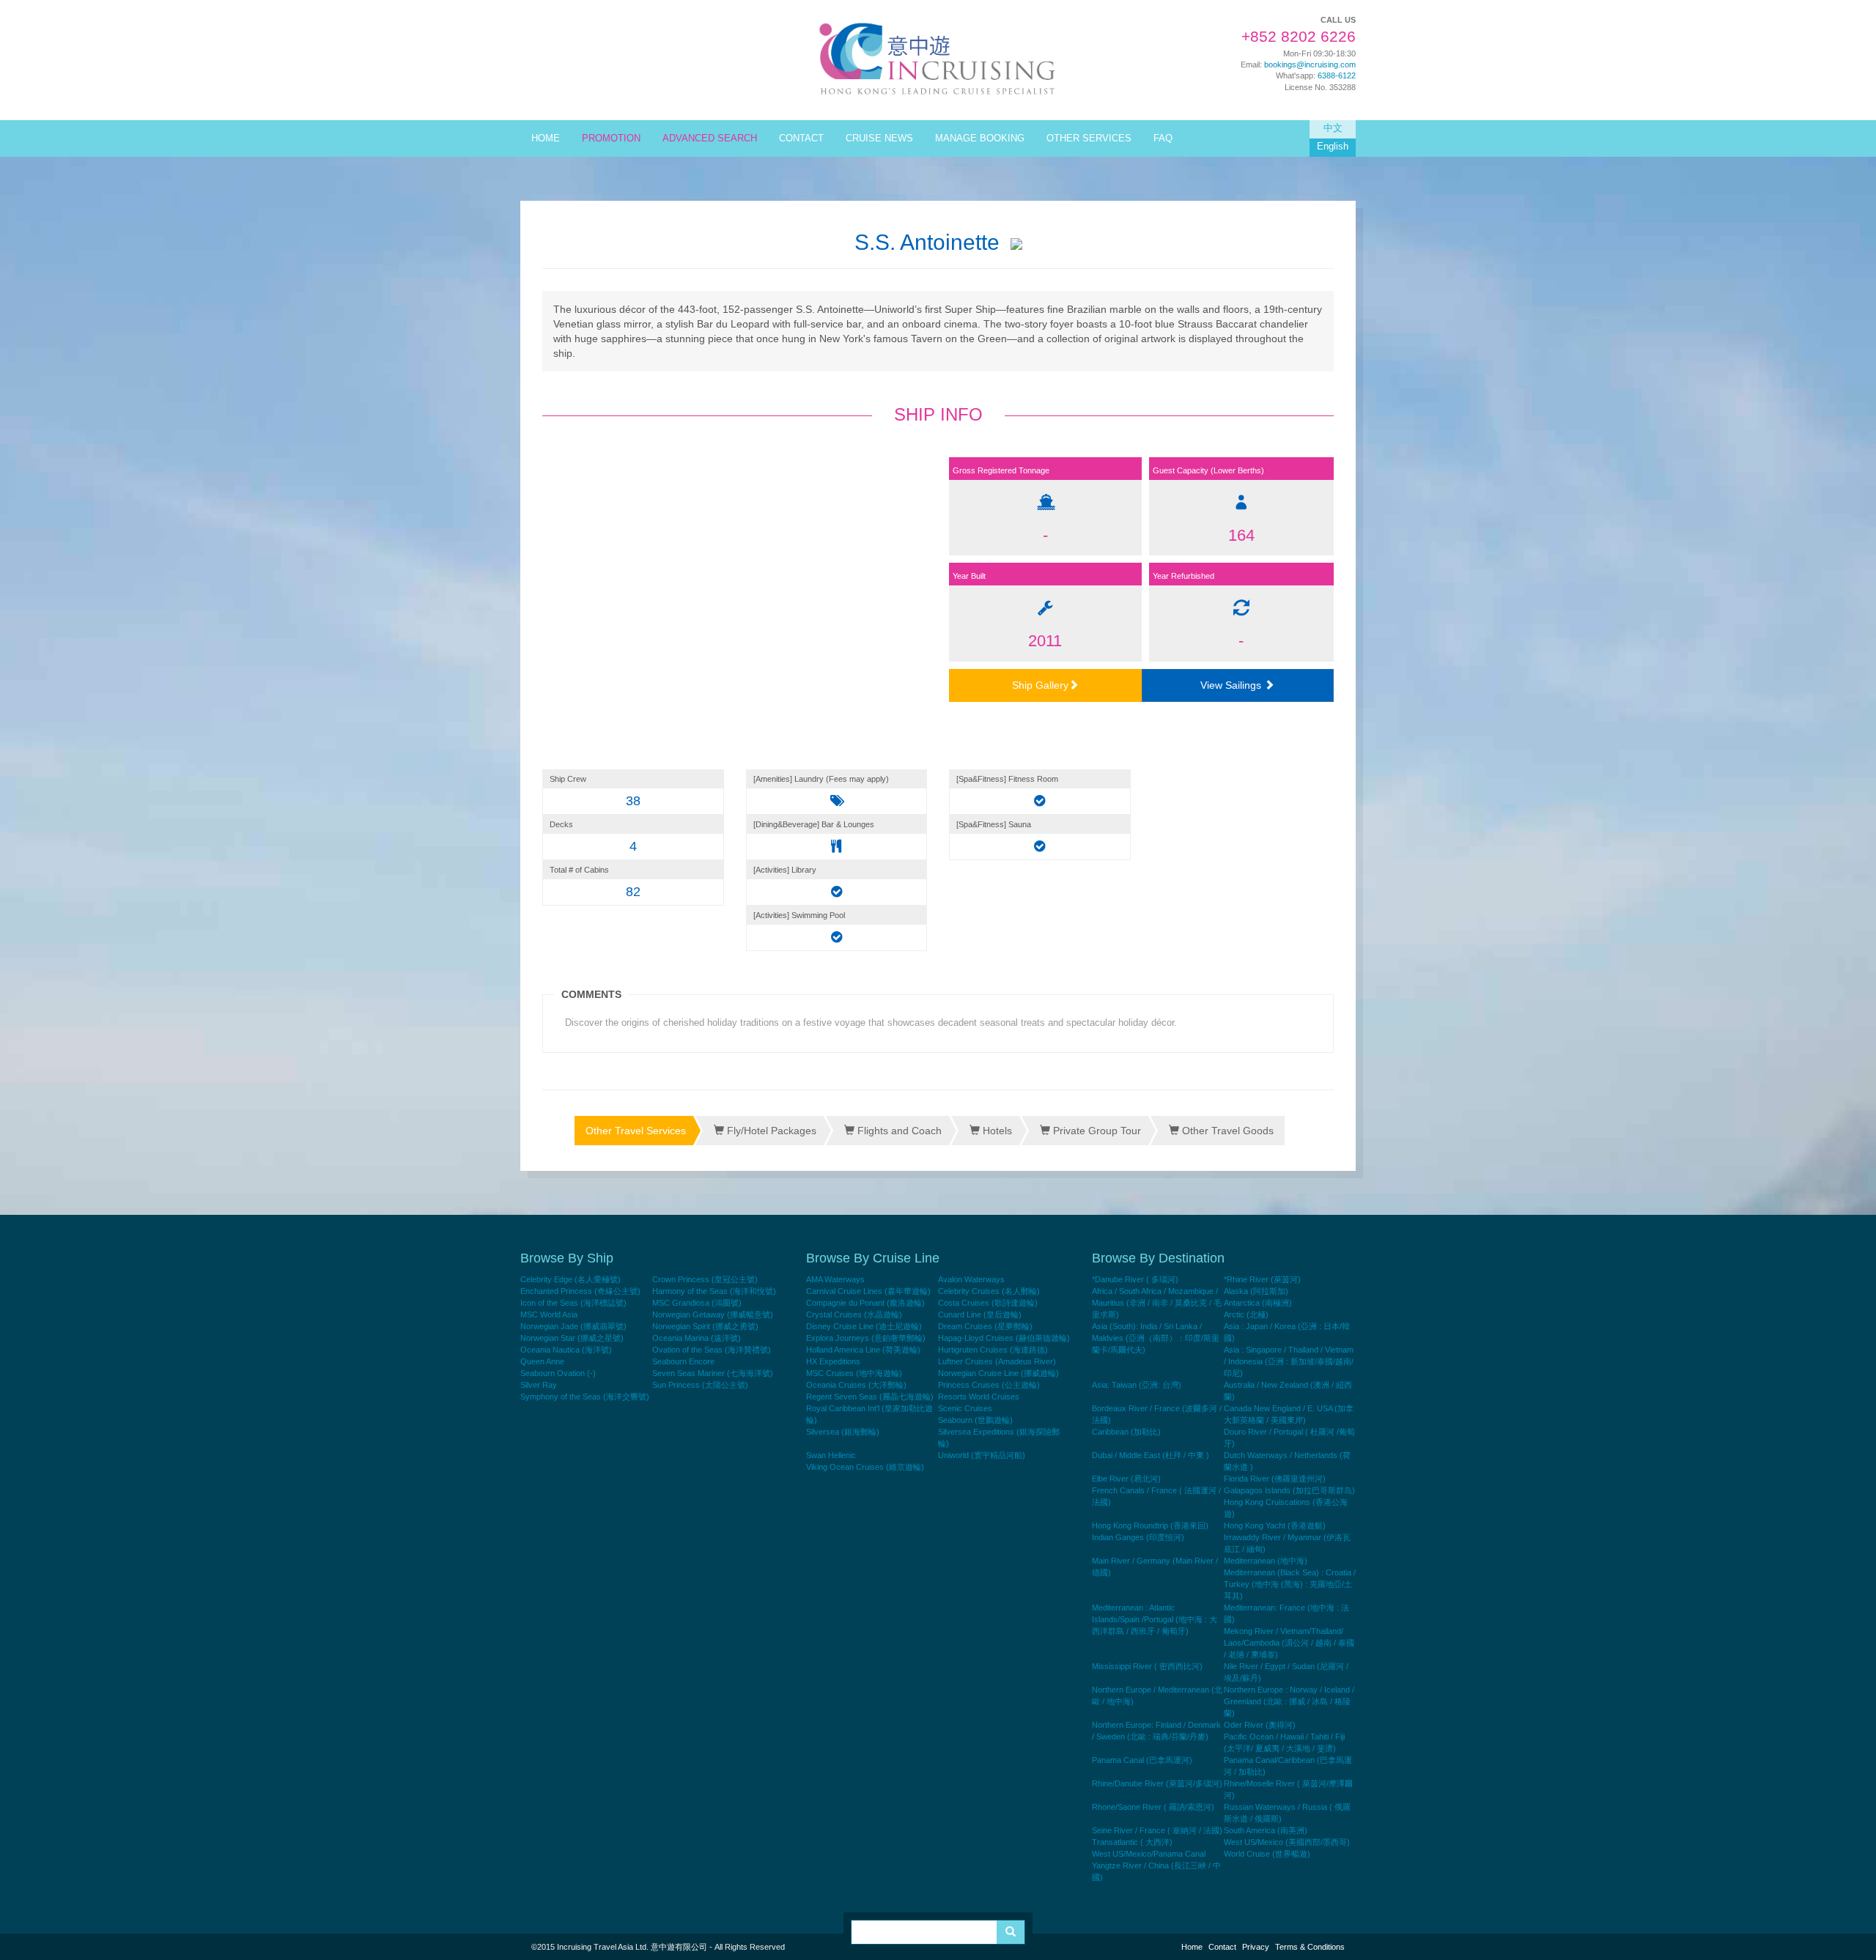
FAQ (1163, 138)
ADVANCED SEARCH (710, 138)
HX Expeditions (833, 1361)
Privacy (1256, 1947)
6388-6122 (1337, 75)
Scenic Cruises (965, 1408)
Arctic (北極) (1246, 1314)
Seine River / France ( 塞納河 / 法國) (1157, 1830)
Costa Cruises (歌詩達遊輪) (988, 1303)
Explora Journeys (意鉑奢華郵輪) (866, 1338)
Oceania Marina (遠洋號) (697, 1338)
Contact (1222, 1947)
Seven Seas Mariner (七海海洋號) (713, 1373)
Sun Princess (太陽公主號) (700, 1385)
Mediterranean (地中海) (1266, 1561)
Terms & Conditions (1310, 1947)
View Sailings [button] (1232, 685)
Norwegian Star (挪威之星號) (572, 1338)
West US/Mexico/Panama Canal (1149, 1854)
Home (1192, 1947)
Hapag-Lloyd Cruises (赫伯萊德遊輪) (1004, 1338)
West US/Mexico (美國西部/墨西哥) (1287, 1842)
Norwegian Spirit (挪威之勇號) (705, 1326)
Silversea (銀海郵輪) (843, 1432)
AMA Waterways (835, 1279)
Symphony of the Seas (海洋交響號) (585, 1397)
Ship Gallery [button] (1040, 685)
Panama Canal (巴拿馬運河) (1142, 1760)
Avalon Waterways (971, 1279)
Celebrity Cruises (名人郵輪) (989, 1291)
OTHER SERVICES (1089, 138)
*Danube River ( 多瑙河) (1135, 1279)
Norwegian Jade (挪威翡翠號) (573, 1326)
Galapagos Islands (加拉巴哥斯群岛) (1289, 1490)
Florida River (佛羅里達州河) (1275, 1479)
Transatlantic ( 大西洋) (1132, 1842)
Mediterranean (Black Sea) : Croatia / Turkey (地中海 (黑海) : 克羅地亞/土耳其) (1290, 1584)
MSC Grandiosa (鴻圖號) (697, 1303)
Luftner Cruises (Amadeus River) (997, 1361)
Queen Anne (542, 1361)
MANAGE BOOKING (980, 138)
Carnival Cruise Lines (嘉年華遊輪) (868, 1291)
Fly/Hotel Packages (770, 1131)
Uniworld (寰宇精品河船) (982, 1455)
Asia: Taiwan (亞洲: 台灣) (1137, 1385)
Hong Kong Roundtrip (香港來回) (1150, 1526)
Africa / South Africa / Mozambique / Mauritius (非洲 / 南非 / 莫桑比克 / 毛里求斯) (1157, 1303)
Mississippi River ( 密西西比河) (1147, 1666)
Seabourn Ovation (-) (558, 1373)
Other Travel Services (636, 1131)
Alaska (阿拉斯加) (1256, 1291)
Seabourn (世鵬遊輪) (975, 1420)
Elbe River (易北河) (1126, 1479)
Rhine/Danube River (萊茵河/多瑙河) (1157, 1783)
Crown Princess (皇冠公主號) (705, 1279)
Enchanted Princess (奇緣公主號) (580, 1291)
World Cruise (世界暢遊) (1267, 1854)
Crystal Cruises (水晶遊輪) (854, 1314)
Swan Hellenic (831, 1455)
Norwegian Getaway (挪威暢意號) (713, 1314)
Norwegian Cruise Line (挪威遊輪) (998, 1373)
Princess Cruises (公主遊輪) (989, 1385)
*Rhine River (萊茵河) (1262, 1279)
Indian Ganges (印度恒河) (1138, 1537)
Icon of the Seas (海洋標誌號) (573, 1303)
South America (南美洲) (1266, 1830)
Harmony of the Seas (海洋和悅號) (714, 1291)
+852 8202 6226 (1299, 37)
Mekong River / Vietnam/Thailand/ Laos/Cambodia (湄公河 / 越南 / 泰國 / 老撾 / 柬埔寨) (1289, 1643)
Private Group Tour (1096, 1131)
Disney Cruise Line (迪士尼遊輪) (864, 1326)
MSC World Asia (549, 1314)
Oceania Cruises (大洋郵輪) (856, 1385)
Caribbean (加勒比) (1126, 1432)
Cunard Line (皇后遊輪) (980, 1314)
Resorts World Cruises (979, 1397)
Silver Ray (539, 1385)
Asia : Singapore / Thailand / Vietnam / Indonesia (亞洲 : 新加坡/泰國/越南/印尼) (1289, 1361)
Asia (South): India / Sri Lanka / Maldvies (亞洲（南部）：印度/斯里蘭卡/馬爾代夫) (1156, 1338)
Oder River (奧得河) (1260, 1725)
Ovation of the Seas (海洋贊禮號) (712, 1350)
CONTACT (801, 138)
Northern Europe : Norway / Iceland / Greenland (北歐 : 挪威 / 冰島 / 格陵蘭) (1289, 1701)
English (1333, 147)
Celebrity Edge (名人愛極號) (570, 1279)
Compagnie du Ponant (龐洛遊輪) (865, 1303)
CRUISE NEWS (879, 138)
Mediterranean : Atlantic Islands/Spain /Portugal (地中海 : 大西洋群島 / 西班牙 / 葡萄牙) (1155, 1619)
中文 (1333, 128)
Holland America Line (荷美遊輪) (863, 1350)
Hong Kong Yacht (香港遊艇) (1275, 1526)
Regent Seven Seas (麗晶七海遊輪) (870, 1397)
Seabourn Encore (683, 1361)
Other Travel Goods (1226, 1131)
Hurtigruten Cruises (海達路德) (993, 1350)
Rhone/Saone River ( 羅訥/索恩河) (1153, 1807)
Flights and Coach (898, 1131)
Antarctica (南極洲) (1258, 1303)
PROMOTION (611, 138)
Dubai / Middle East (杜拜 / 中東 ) (1151, 1455)
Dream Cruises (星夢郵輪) (985, 1326)
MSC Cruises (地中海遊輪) (854, 1373)
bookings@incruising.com (1310, 64)
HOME (546, 138)
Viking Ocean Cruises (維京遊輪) (865, 1467)
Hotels (996, 1131)
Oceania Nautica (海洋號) (566, 1350)
